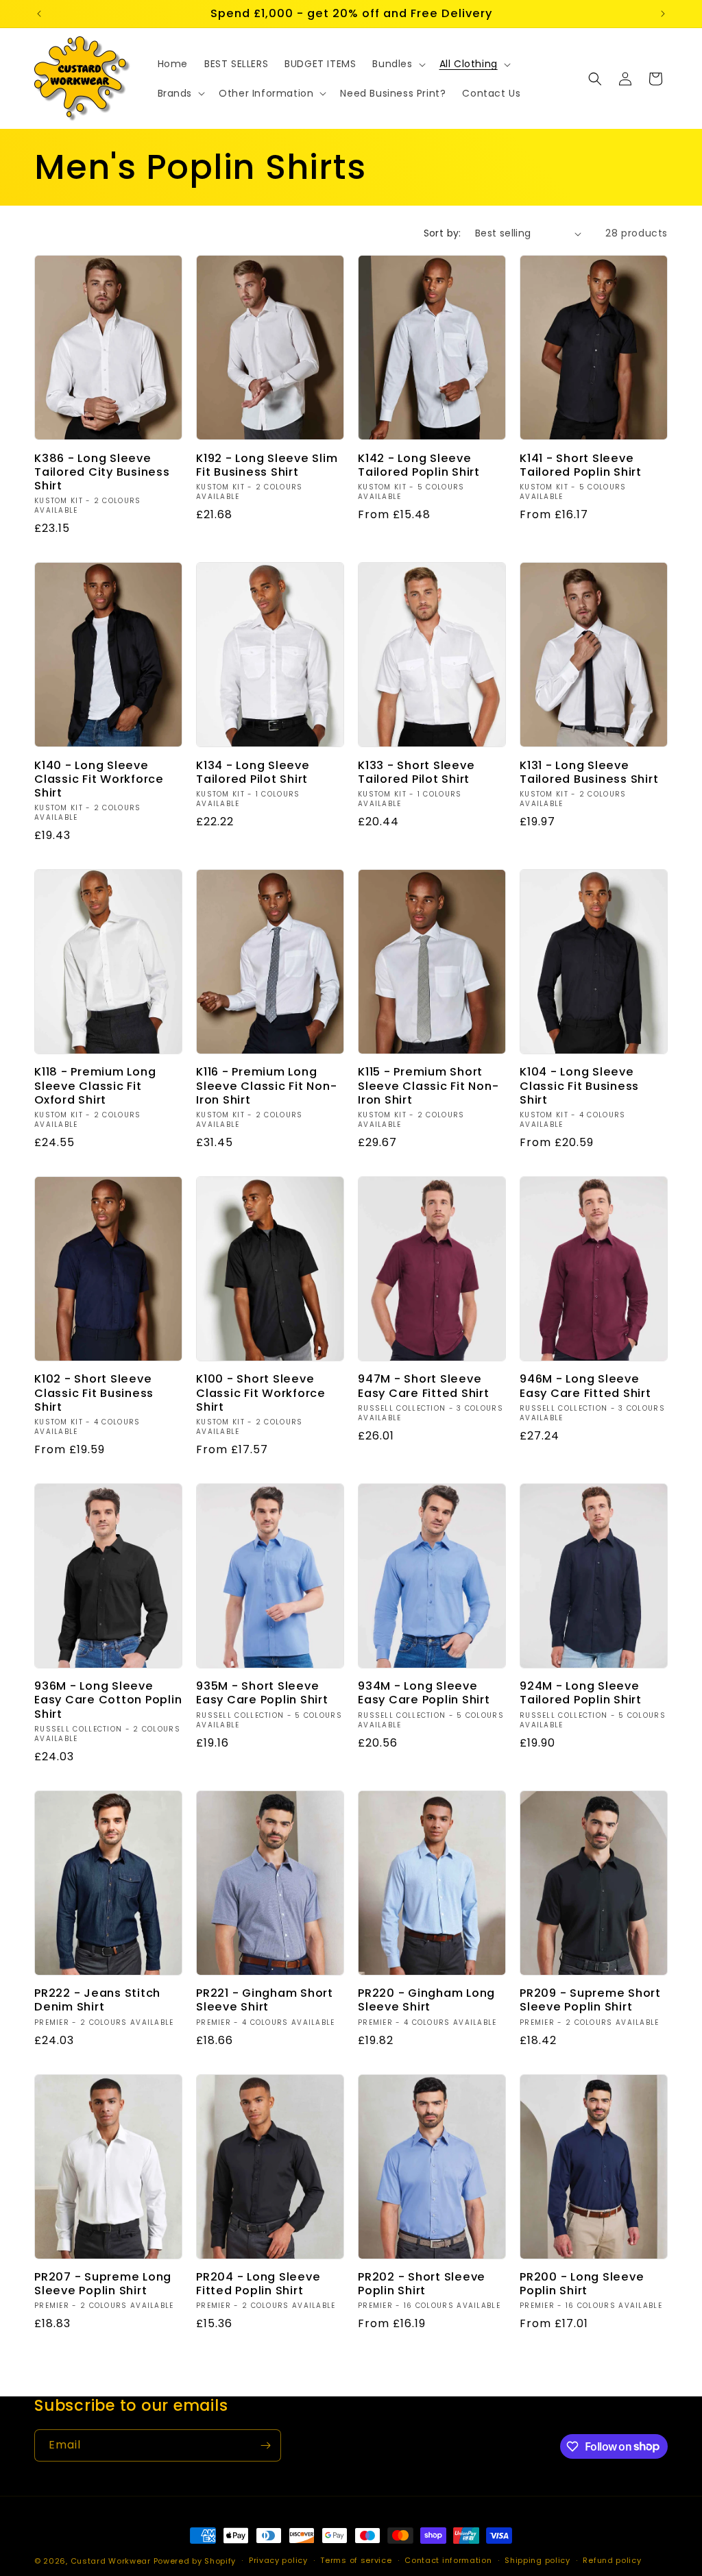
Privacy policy (278, 2560)
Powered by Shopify (195, 2561)
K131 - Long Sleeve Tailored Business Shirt (589, 773)
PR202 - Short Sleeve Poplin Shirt (422, 2284)
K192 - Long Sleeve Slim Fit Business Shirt (267, 465)
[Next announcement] (663, 14)
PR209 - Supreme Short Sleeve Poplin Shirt (590, 2000)
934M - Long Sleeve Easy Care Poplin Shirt (424, 1693)
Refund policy (612, 2560)
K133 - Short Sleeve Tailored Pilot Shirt (416, 773)
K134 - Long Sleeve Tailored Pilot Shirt (253, 773)
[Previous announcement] (39, 14)
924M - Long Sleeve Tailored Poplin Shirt (581, 1693)
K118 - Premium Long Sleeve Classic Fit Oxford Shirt (95, 1086)
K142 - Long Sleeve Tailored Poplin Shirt (419, 465)
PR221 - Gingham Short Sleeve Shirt (265, 2000)
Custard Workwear (111, 2561)
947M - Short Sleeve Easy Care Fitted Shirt (424, 1386)
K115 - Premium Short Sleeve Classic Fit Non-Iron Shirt (428, 1086)
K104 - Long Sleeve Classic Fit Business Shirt (579, 1086)
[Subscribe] (265, 2445)
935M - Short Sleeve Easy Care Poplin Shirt (262, 1693)
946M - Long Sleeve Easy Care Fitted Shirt (585, 1386)
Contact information (448, 2560)
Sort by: (443, 233)
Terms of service (356, 2560)
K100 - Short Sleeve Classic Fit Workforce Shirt (261, 1393)
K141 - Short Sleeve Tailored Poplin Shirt (581, 465)
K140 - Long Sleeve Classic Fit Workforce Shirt (99, 779)
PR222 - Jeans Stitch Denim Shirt (97, 2000)
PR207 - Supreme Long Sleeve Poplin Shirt (103, 2284)
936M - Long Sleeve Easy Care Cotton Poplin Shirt (108, 1700)
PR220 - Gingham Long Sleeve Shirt (426, 2000)
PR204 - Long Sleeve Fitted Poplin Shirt (258, 2284)
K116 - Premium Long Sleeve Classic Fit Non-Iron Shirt (266, 1086)
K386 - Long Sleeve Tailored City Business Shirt (102, 472)
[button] (397, 64)
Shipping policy (537, 2560)
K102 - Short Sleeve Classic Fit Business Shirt (94, 1393)
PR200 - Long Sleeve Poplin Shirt (582, 2284)
